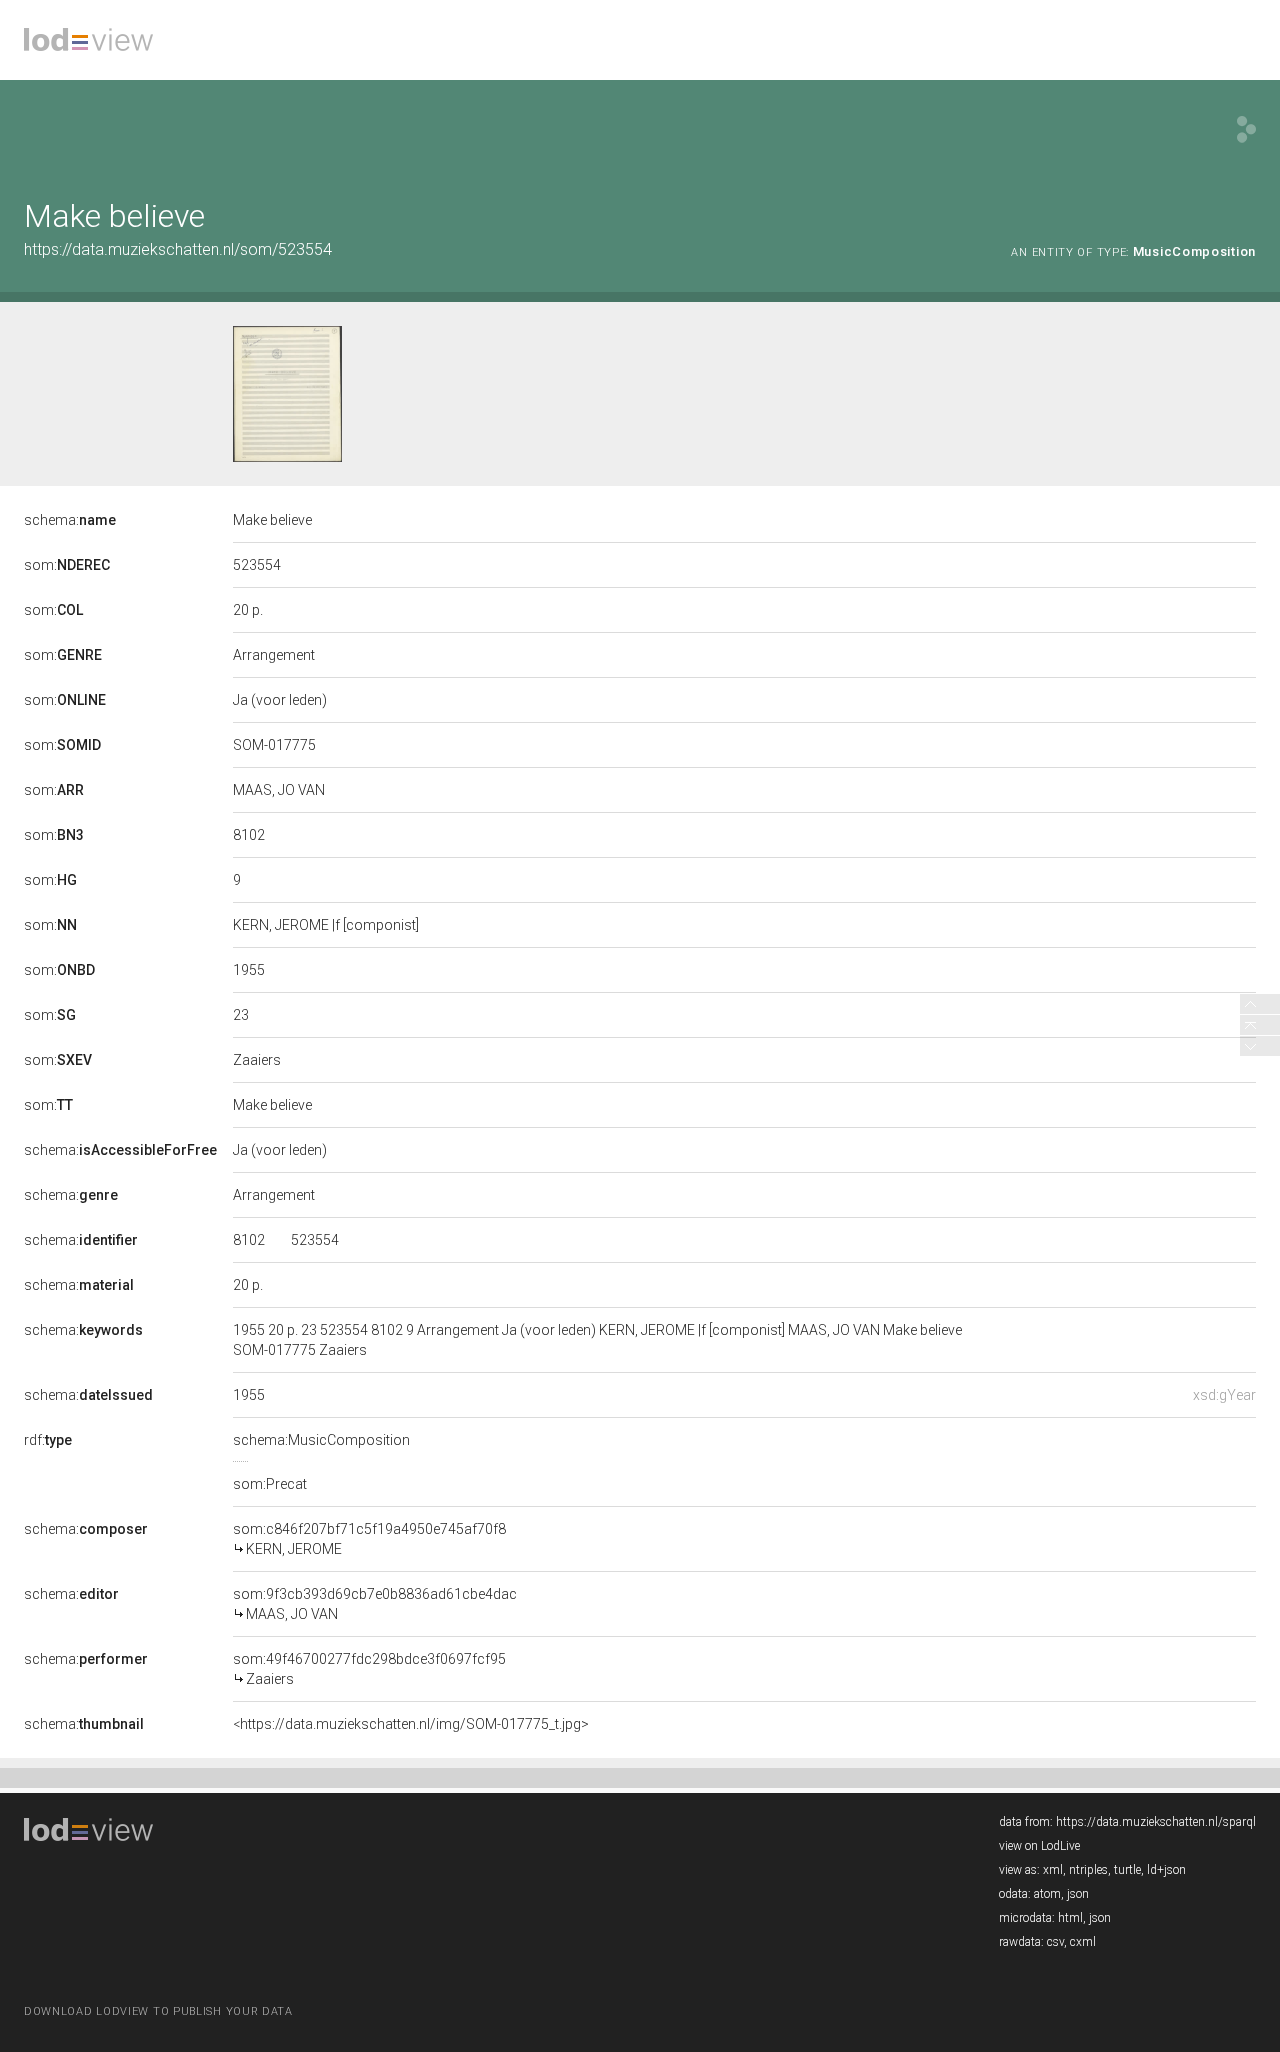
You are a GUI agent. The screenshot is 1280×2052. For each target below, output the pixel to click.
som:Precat (270, 1484)
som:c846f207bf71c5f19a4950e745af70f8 (369, 1539)
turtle (1127, 1870)
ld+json (1166, 1870)
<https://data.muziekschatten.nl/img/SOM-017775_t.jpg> (411, 1724)
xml (1053, 1870)
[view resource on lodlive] (1246, 129)
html (1070, 1918)
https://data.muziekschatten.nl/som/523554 (178, 249)
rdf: (48, 1440)
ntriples (1088, 1870)
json (1078, 1894)
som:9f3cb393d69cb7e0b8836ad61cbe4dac (375, 1604)
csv (1055, 1942)
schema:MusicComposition (321, 1440)
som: (67, 565)
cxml (1083, 1942)
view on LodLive (1039, 1846)
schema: (70, 520)
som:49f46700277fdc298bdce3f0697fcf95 (369, 1669)
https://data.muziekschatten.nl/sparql (1156, 1822)
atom (1047, 1894)
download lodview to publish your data (158, 2011)
